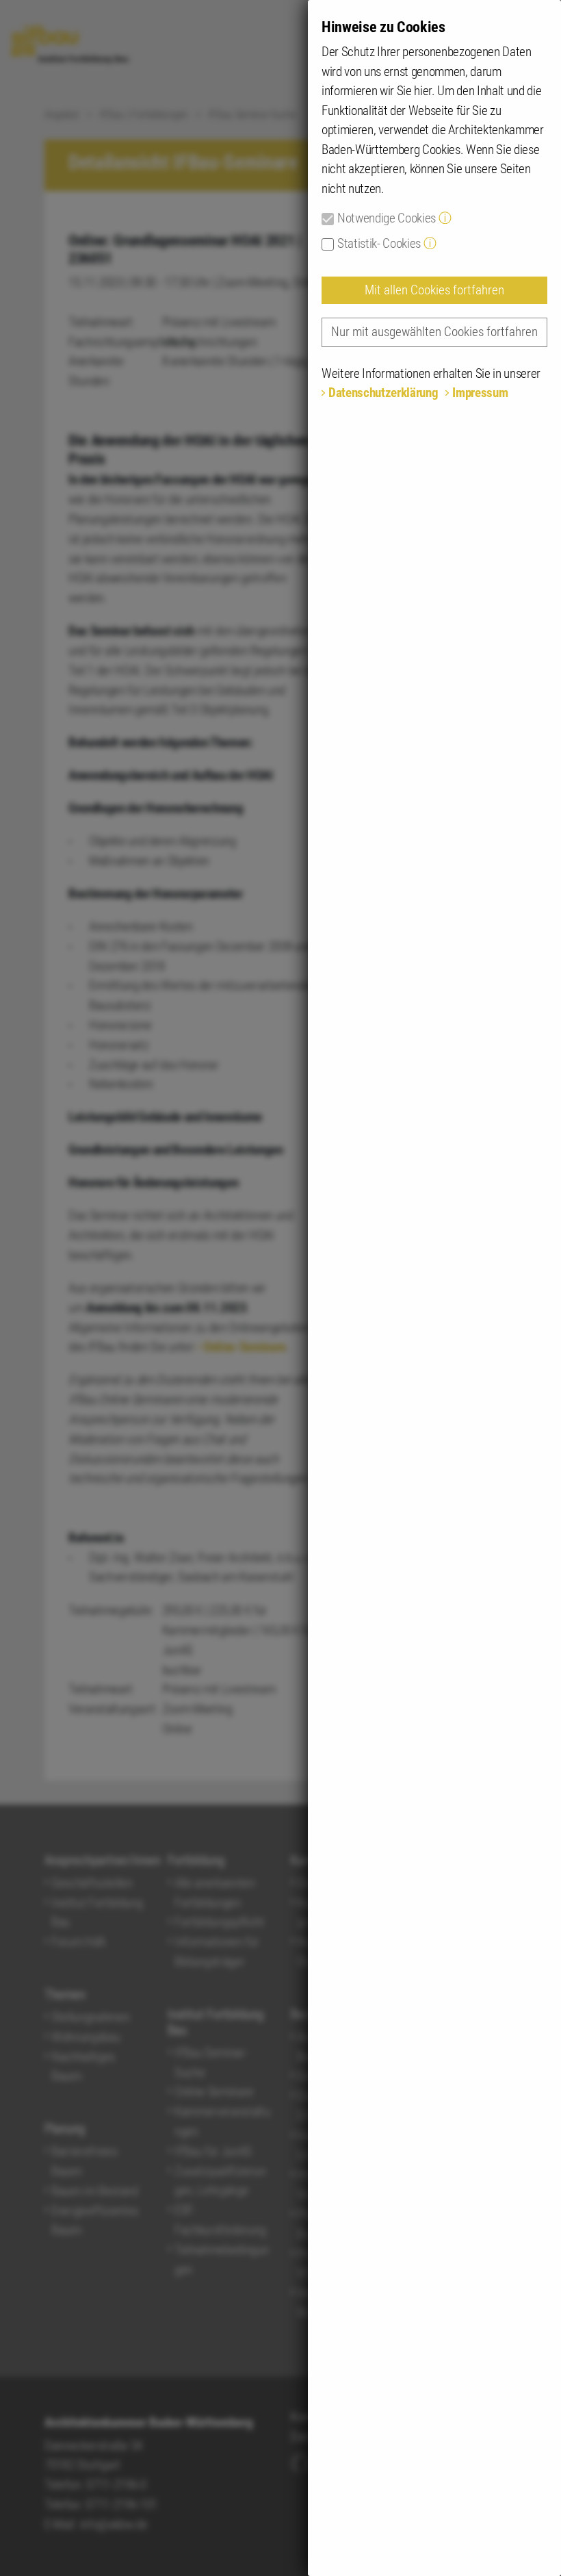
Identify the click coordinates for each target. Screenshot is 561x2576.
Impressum (480, 393)
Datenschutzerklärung (383, 393)
